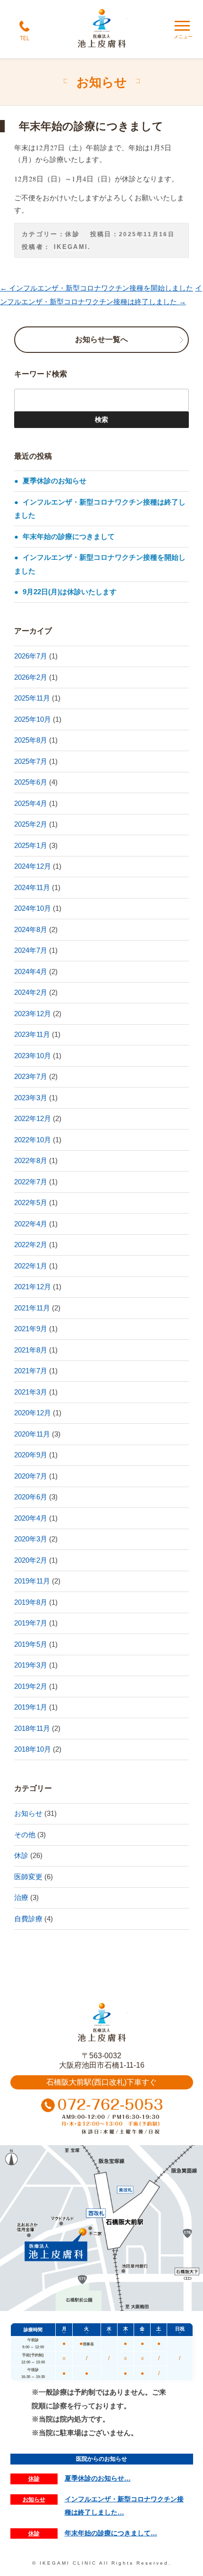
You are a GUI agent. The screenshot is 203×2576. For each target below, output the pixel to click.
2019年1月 (31, 1707)
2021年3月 (31, 1392)
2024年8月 (31, 929)
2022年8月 (31, 1160)
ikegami (71, 247)
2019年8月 (31, 1602)
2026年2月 (31, 677)
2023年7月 (31, 1076)
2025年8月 (31, 740)
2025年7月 (31, 761)
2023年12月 (33, 1014)
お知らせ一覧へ (101, 339)
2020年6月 (31, 1497)
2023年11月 (32, 1034)
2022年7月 (31, 1182)
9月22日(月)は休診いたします (70, 592)
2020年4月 (31, 1518)
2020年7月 (31, 1476)
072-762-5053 (102, 2118)
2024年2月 (31, 992)
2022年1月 (31, 1266)
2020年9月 (31, 1455)
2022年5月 (31, 1202)
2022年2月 (31, 1245)
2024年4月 (31, 971)
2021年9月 (31, 1329)
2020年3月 (31, 1539)
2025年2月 (31, 824)
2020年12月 (33, 1413)
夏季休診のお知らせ (55, 481)
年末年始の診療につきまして (69, 536)
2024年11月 (32, 887)
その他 (25, 1835)
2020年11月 (32, 1434)
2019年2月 (31, 1686)
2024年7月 (31, 950)
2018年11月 (32, 1728)
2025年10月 (33, 719)
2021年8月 (31, 1350)
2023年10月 (33, 1056)
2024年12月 (33, 866)
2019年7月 (31, 1623)
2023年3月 (31, 1098)
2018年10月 (33, 1749)
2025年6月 (31, 782)
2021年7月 (31, 1371)
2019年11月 (32, 1581)
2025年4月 (31, 803)
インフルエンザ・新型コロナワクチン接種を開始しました (97, 288)
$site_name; (102, 29)
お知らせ (28, 1813)
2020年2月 (31, 1560)
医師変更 (28, 1877)
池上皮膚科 (102, 2023)
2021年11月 (32, 1308)
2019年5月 (31, 1644)
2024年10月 (33, 908)
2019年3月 (31, 1665)
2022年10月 (33, 1140)
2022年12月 (33, 1118)
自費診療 (28, 1919)
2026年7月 (31, 656)
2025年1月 (31, 845)
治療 (21, 1897)
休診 (72, 234)
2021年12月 (33, 1287)
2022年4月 (31, 1224)
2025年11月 (32, 698)
